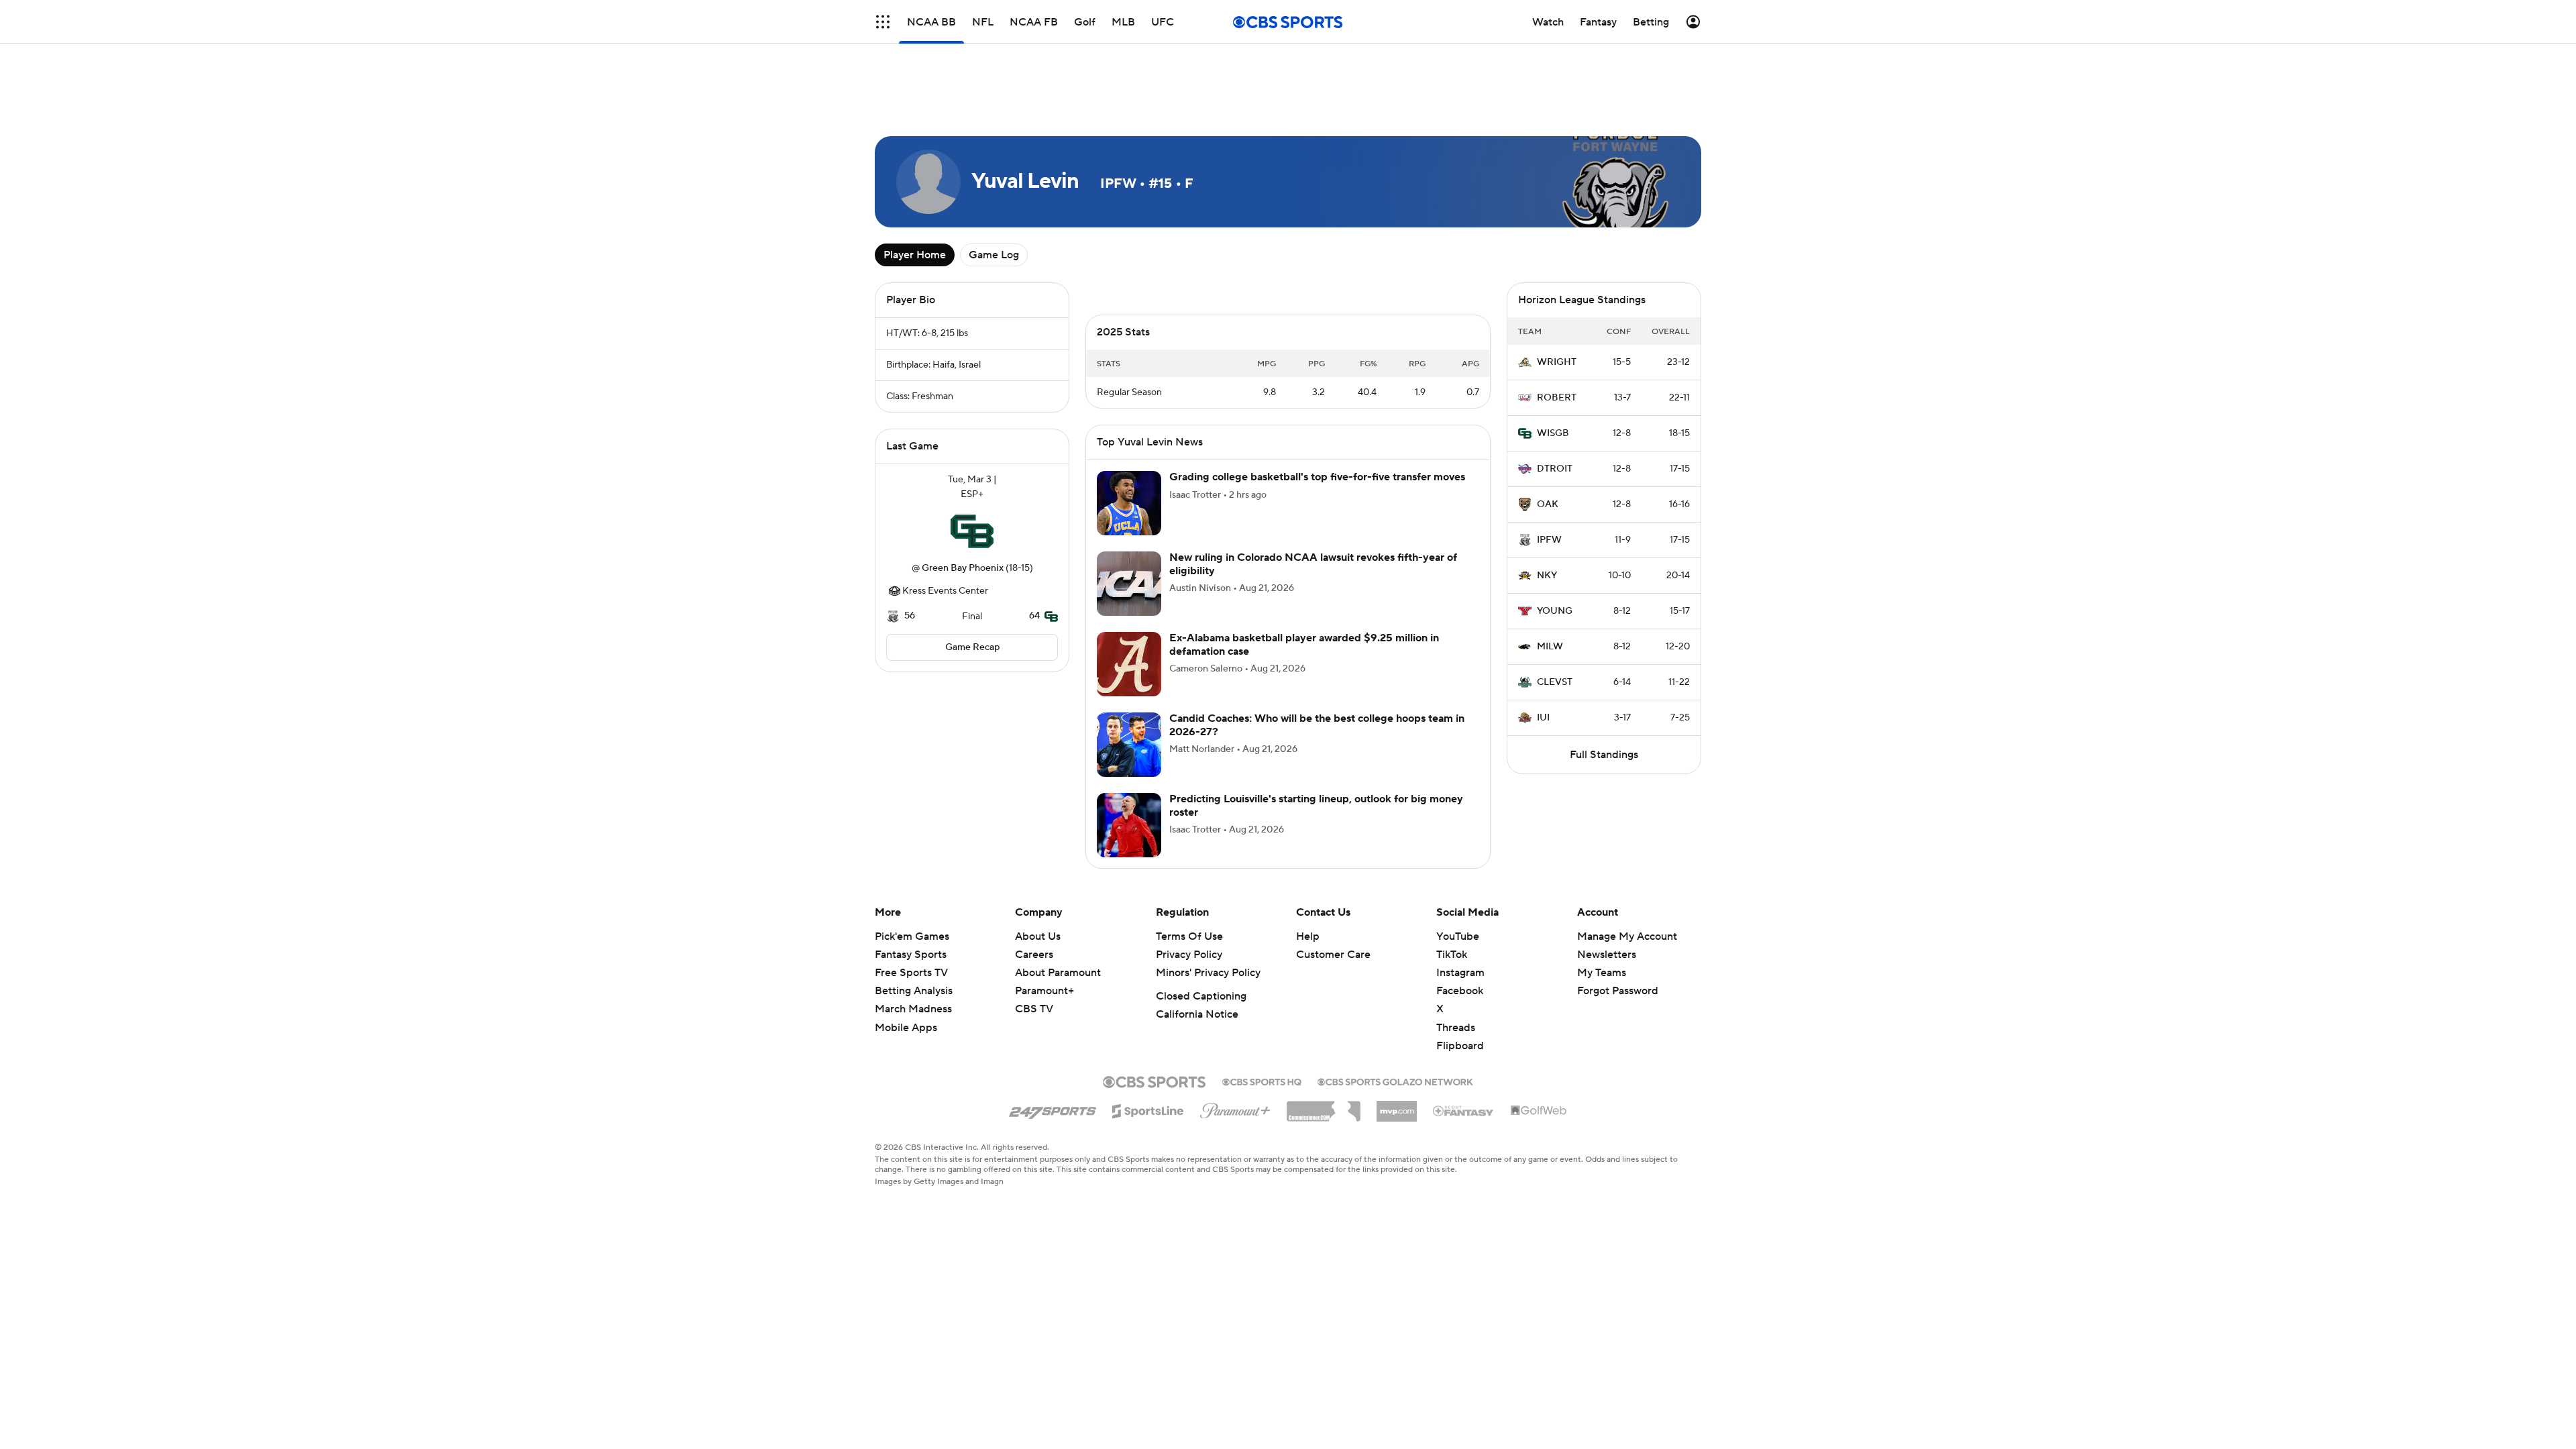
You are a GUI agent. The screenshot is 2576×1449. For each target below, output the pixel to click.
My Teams (1602, 973)
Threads (1456, 1028)
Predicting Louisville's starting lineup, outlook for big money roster (1316, 805)
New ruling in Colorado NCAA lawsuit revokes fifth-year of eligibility (1313, 564)
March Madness (913, 1009)
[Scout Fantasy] (1464, 1110)
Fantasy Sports (911, 955)
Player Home (915, 255)
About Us (1038, 936)
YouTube (1458, 936)
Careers (1034, 955)
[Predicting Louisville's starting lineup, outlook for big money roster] (1129, 825)
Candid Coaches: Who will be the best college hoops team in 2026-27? (1317, 725)
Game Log (994, 255)
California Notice (1197, 1014)
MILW (1550, 647)
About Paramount (1058, 973)
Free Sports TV (911, 973)
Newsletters (1607, 955)
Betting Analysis (914, 991)
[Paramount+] (1235, 1108)
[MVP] (1397, 1106)
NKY (1547, 576)
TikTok (1452, 955)
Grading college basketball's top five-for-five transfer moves (1317, 477)
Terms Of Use (1189, 936)
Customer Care (1333, 955)
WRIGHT (1557, 362)
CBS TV (1034, 1009)
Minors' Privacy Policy (1208, 973)
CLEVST (1555, 682)
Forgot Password (1618, 991)
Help (1308, 936)
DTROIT (1555, 469)
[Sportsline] (1148, 1109)
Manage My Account (1627, 936)
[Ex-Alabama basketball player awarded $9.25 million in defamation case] (1129, 664)
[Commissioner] (1324, 1106)
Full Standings (1604, 755)
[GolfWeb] (1539, 1111)
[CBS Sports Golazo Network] (1395, 1081)
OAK (1548, 504)
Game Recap (972, 647)
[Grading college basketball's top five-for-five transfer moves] (1129, 503)
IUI (1543, 718)
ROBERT (1557, 398)
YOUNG (1555, 611)
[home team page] (972, 531)
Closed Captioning (1201, 996)
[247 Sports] (1053, 1109)
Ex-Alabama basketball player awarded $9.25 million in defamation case (1304, 644)
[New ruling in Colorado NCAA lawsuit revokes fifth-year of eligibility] (1129, 584)
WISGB (1553, 433)
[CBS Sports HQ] (1262, 1081)
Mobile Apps (906, 1028)
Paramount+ (1044, 991)
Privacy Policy (1189, 955)
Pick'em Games (912, 936)
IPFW (1549, 540)
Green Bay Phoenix (963, 568)
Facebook (1460, 991)
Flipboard (1460, 1046)
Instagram (1460, 973)
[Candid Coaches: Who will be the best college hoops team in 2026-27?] (1129, 745)
